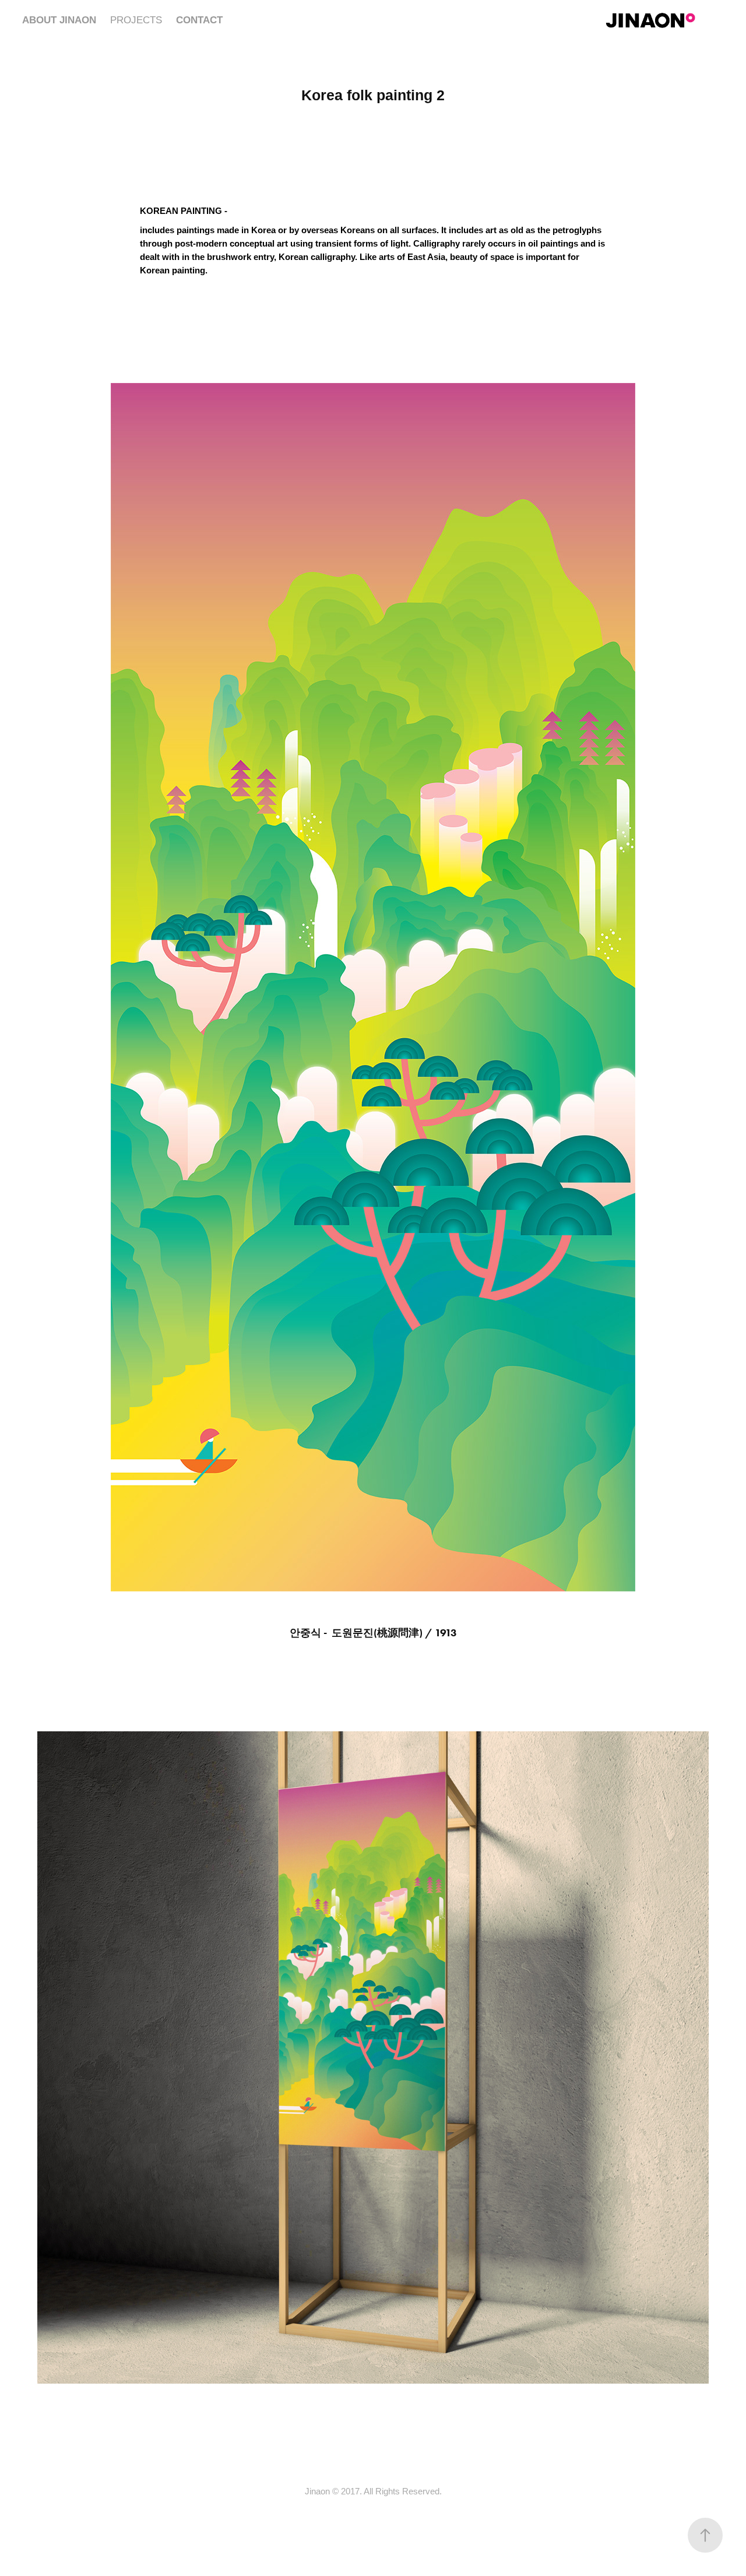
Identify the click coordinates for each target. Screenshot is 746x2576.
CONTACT (199, 20)
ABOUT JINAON (59, 20)
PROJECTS (136, 20)
